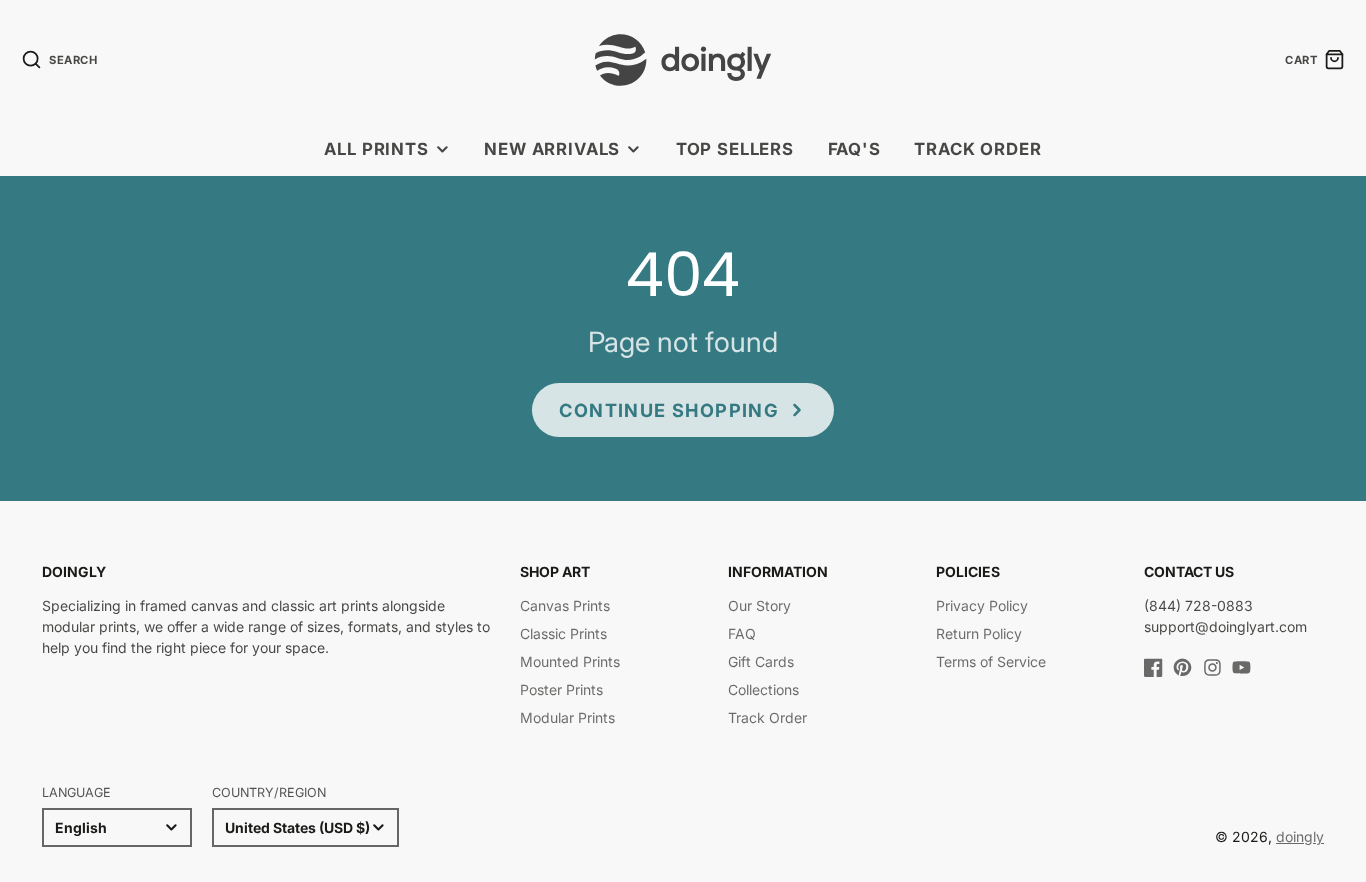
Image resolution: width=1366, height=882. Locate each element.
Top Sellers (735, 149)
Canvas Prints (565, 605)
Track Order (977, 149)
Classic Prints (563, 633)
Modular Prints (567, 717)
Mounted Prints (570, 661)
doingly (1300, 836)
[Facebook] (1153, 667)
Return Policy (979, 633)
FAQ (742, 633)
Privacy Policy (982, 605)
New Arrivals (552, 149)
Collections (763, 689)
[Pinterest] (1182, 667)
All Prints (376, 149)
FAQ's (854, 149)
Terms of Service (991, 661)
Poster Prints (561, 689)
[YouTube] (1241, 667)
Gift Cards (761, 661)
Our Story (759, 605)
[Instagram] (1212, 667)
